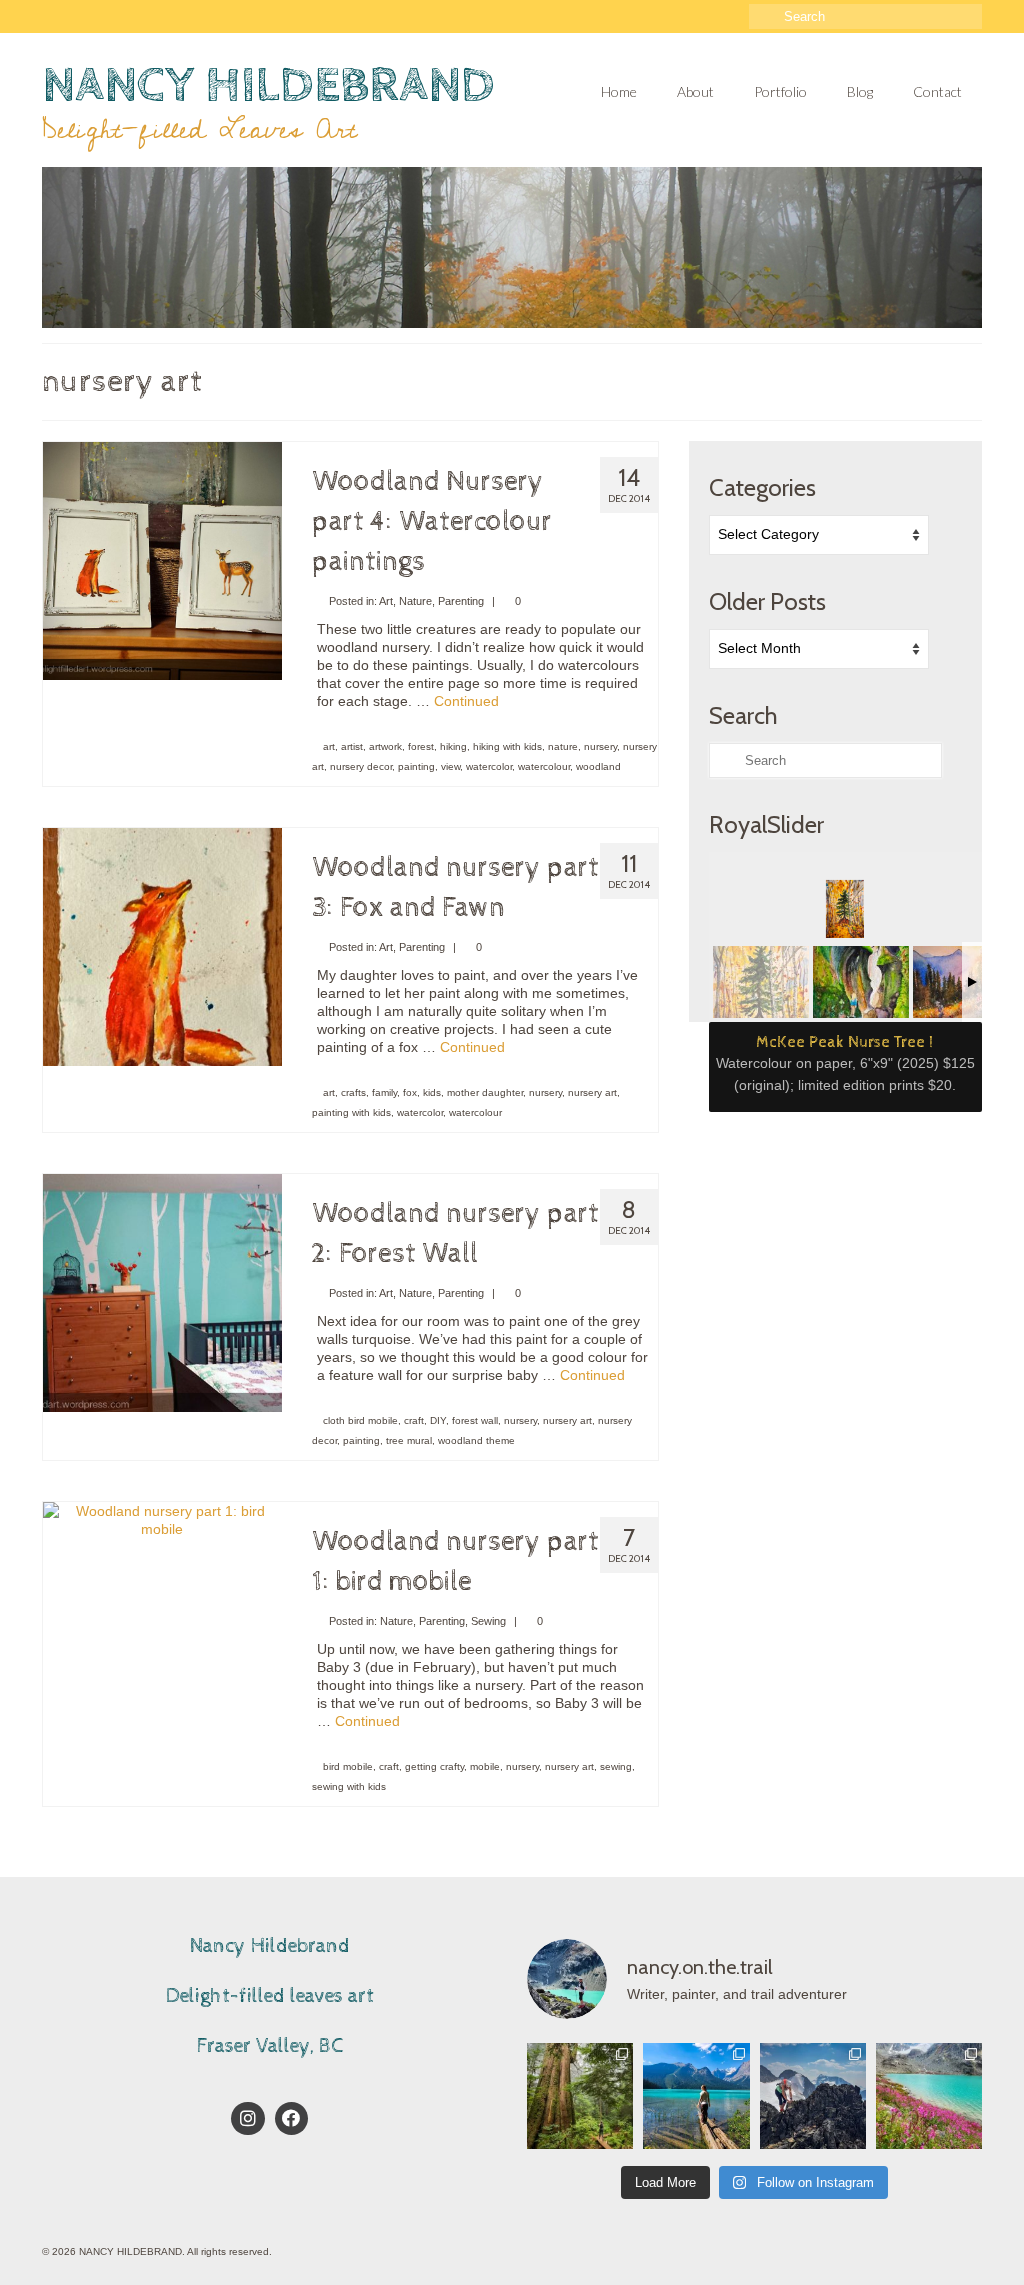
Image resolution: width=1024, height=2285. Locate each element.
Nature (415, 601)
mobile (485, 1766)
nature (563, 746)
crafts (353, 1092)
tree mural (409, 1440)
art (329, 746)
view (450, 766)
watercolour (544, 766)
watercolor (489, 766)
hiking (453, 746)
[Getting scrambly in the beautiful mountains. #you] (813, 2096)
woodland (598, 766)
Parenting (461, 601)
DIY (438, 1420)
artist (352, 746)
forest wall (475, 1420)
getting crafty (434, 1766)
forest (421, 746)
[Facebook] (292, 2119)
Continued (466, 701)
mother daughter (485, 1092)
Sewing (488, 1621)
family (384, 1092)
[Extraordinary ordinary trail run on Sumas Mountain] (580, 2096)
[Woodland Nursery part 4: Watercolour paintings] (162, 560)
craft (414, 1420)
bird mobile (348, 1766)
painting (416, 766)
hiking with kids (507, 746)
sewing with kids (349, 1786)
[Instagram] (248, 2119)
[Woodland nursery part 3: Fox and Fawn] (162, 946)
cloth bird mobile (360, 1420)
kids (432, 1092)
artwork (385, 746)
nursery (600, 746)
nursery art (592, 1092)
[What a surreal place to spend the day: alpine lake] (929, 2096)
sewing (616, 1766)
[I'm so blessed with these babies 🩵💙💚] (696, 2096)
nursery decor (361, 766)
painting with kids (351, 1112)
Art (386, 601)
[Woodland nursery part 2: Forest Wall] (162, 1292)
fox (410, 1092)
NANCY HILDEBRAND (268, 85)
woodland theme (476, 1440)
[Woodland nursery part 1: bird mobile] (162, 1518)
